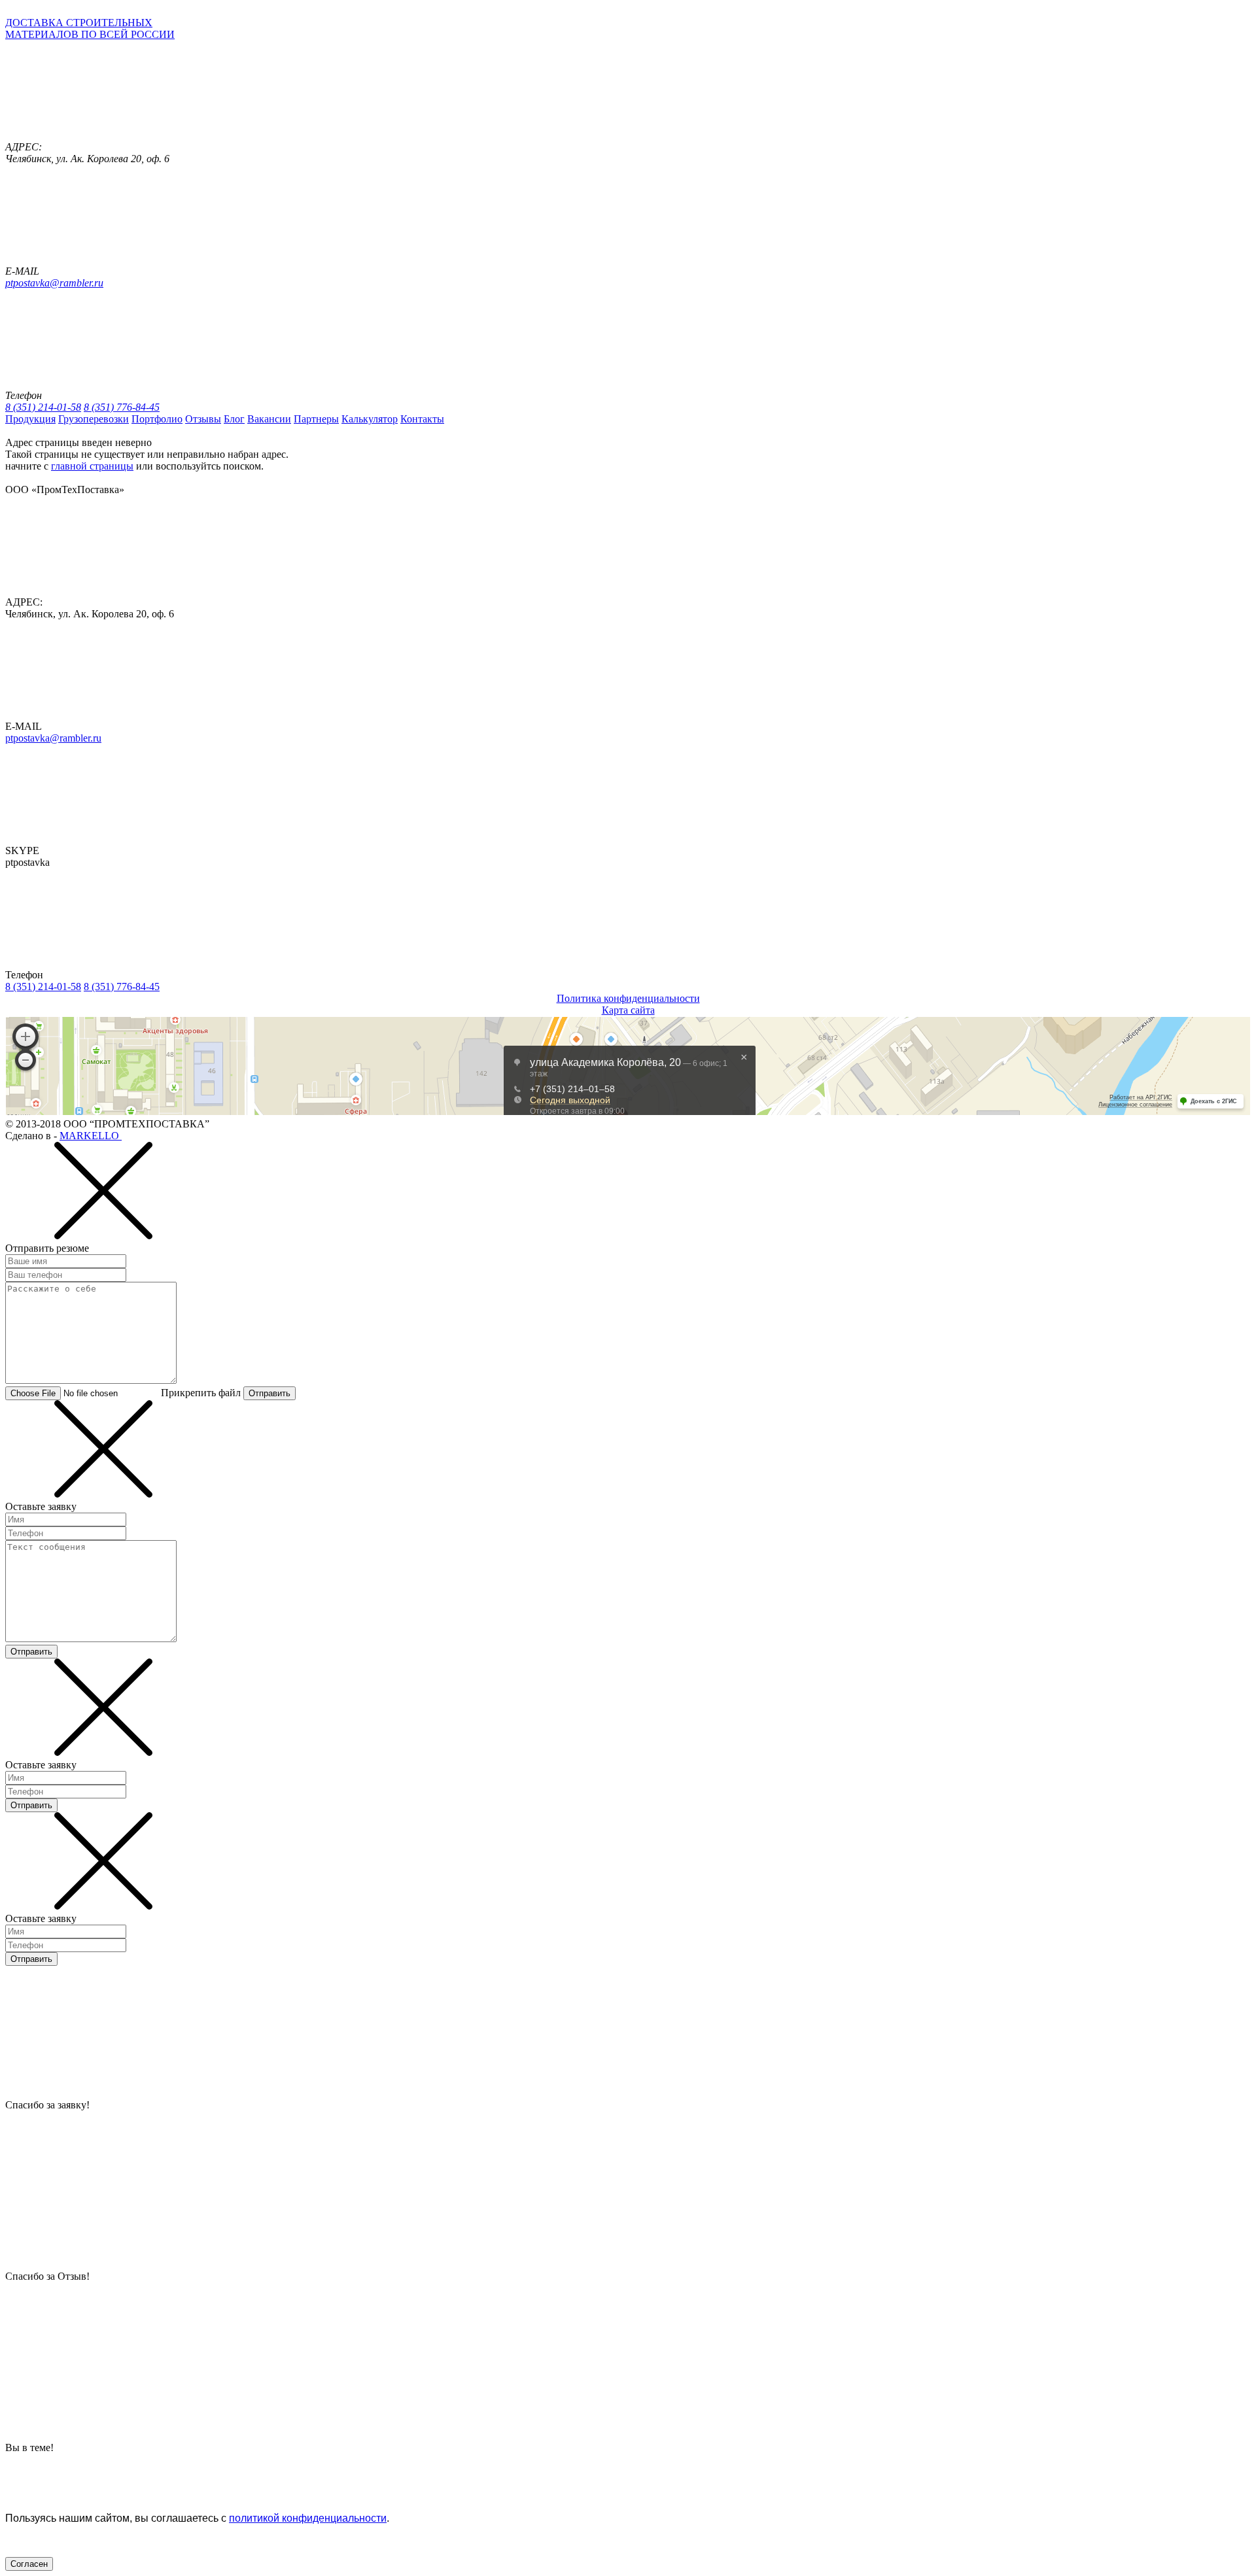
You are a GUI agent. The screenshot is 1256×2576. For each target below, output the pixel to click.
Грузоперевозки (94, 419)
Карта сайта (628, 1010)
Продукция (30, 419)
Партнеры (316, 419)
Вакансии (269, 419)
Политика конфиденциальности (628, 998)
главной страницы (92, 466)
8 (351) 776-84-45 (122, 407)
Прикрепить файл (201, 1393)
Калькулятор (370, 419)
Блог (234, 419)
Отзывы (203, 419)
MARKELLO (91, 1136)
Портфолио (157, 419)
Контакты (422, 419)
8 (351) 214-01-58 (43, 407)
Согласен (29, 2564)
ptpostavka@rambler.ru (54, 283)
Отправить (270, 1393)
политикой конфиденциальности (308, 2518)
